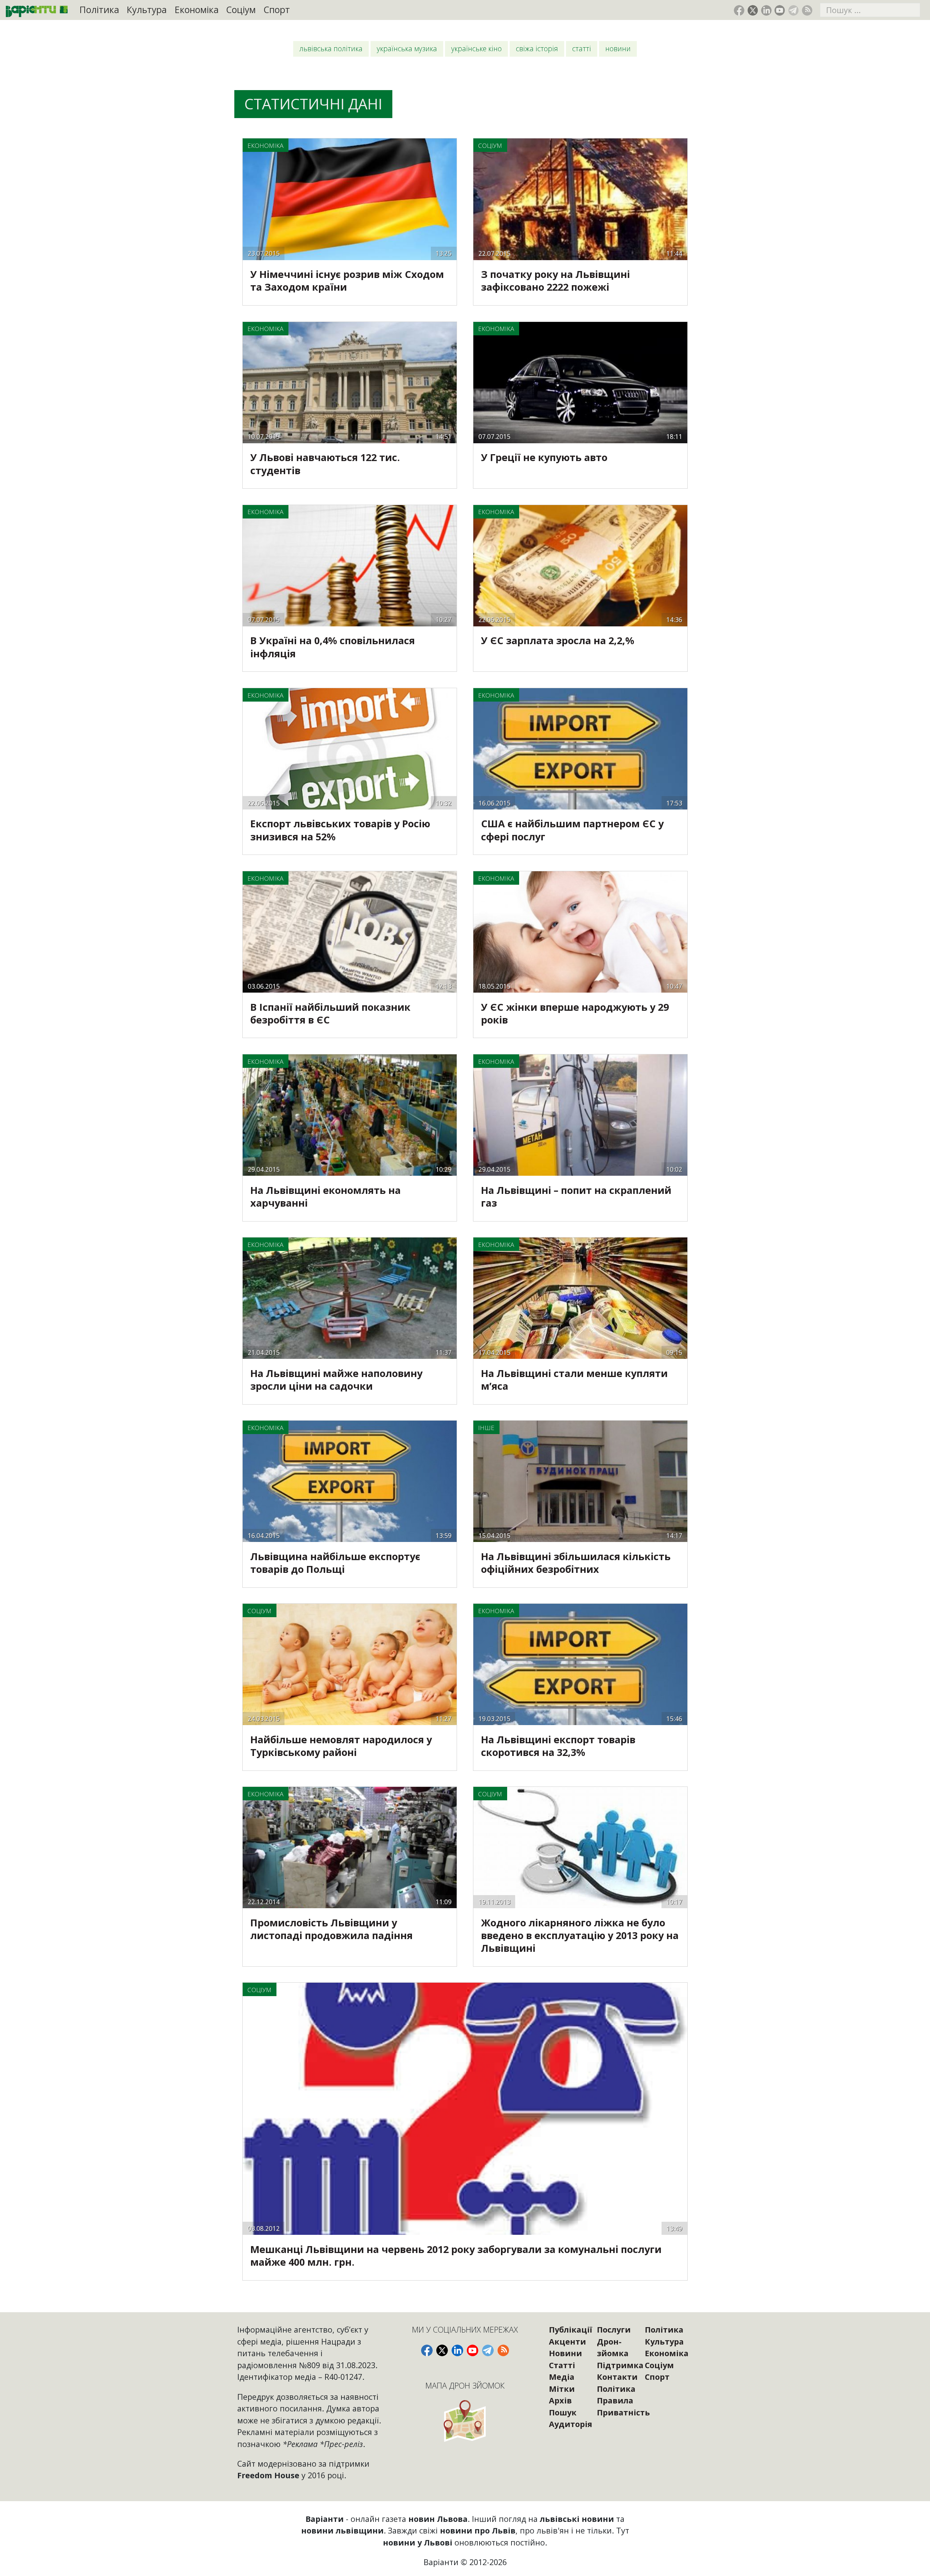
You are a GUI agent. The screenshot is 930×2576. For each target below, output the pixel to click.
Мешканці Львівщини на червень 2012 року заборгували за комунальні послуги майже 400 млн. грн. (456, 2256)
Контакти (617, 2377)
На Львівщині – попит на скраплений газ (576, 1196)
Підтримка (620, 2365)
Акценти (567, 2341)
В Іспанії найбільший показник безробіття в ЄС (330, 1013)
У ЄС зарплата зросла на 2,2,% (558, 640)
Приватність (623, 2412)
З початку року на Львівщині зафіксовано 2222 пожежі (555, 280)
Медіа (562, 2377)
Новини (618, 49)
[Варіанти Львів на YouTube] (780, 10)
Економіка (197, 10)
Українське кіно (476, 49)
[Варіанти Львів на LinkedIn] (766, 10)
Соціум (241, 10)
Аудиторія (571, 2424)
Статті (582, 49)
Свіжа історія (537, 49)
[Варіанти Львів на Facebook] (739, 10)
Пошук (563, 2412)
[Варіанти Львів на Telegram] (794, 10)
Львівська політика (331, 49)
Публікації (571, 2329)
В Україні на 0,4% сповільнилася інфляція (333, 647)
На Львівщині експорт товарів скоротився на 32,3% (558, 1746)
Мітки (562, 2389)
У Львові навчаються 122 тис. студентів (325, 464)
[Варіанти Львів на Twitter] (753, 10)
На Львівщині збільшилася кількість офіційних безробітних (576, 1563)
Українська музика (407, 49)
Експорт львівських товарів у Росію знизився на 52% (340, 830)
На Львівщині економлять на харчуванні (325, 1196)
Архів (560, 2400)
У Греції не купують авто (544, 457)
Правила (615, 2400)
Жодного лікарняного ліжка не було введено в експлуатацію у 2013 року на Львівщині (580, 1935)
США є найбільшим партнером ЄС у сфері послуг (572, 830)
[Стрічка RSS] (807, 10)
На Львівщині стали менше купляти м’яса (574, 1380)
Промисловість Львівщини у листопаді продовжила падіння (331, 1929)
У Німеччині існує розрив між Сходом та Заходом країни (347, 280)
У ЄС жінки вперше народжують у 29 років (575, 1013)
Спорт (277, 10)
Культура (147, 10)
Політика (99, 10)
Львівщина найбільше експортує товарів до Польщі (335, 1563)
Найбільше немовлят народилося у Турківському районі (341, 1746)
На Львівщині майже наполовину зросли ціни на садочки (336, 1380)
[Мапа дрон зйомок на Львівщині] (465, 2421)
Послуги (614, 2329)
